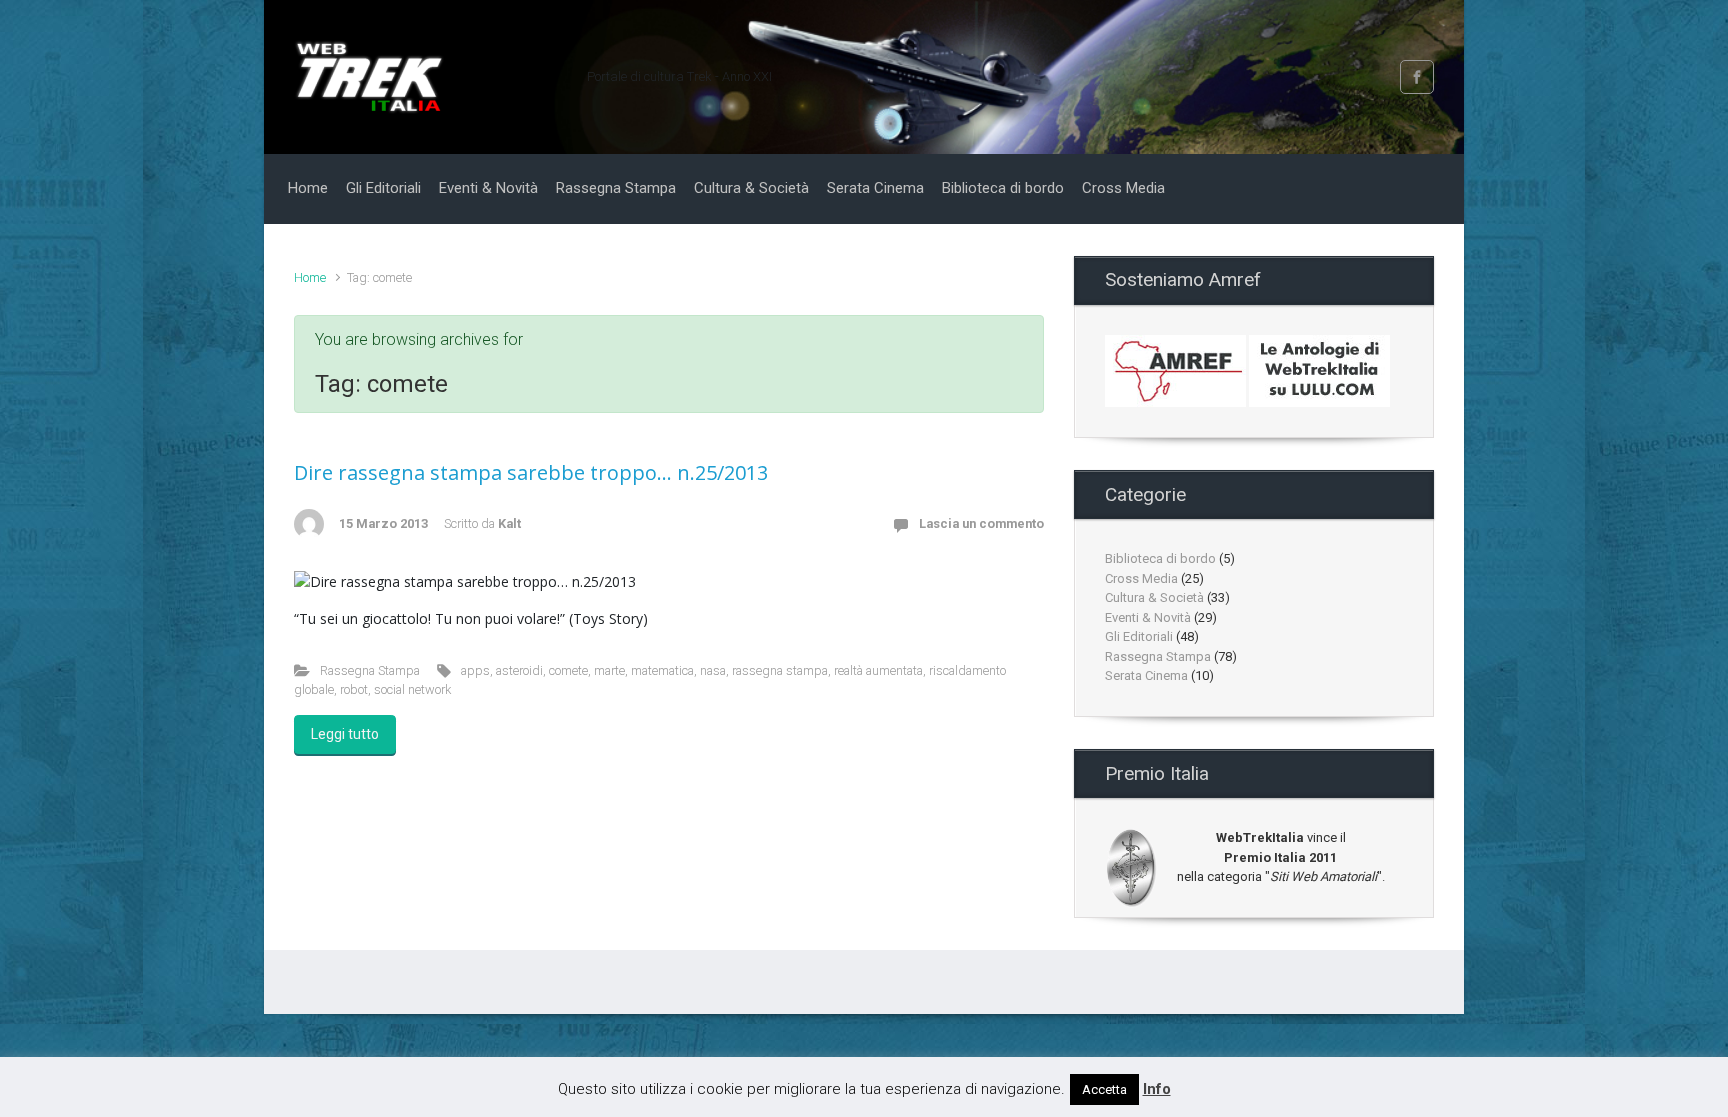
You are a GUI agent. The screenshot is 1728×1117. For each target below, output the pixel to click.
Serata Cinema (1146, 675)
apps (475, 670)
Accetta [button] (1104, 1089)
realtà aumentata (878, 670)
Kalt (509, 523)
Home (310, 277)
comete (568, 670)
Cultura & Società (1154, 597)
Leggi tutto (345, 734)
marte (609, 670)
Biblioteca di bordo (1160, 558)
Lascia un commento (981, 523)
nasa (713, 670)
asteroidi (519, 670)
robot (354, 689)
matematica (662, 670)
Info (1157, 1089)
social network (412, 689)
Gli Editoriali (1139, 636)
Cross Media (1141, 578)
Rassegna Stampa (370, 670)
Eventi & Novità (1148, 617)
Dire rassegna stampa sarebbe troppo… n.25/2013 (531, 472)
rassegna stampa (780, 670)
